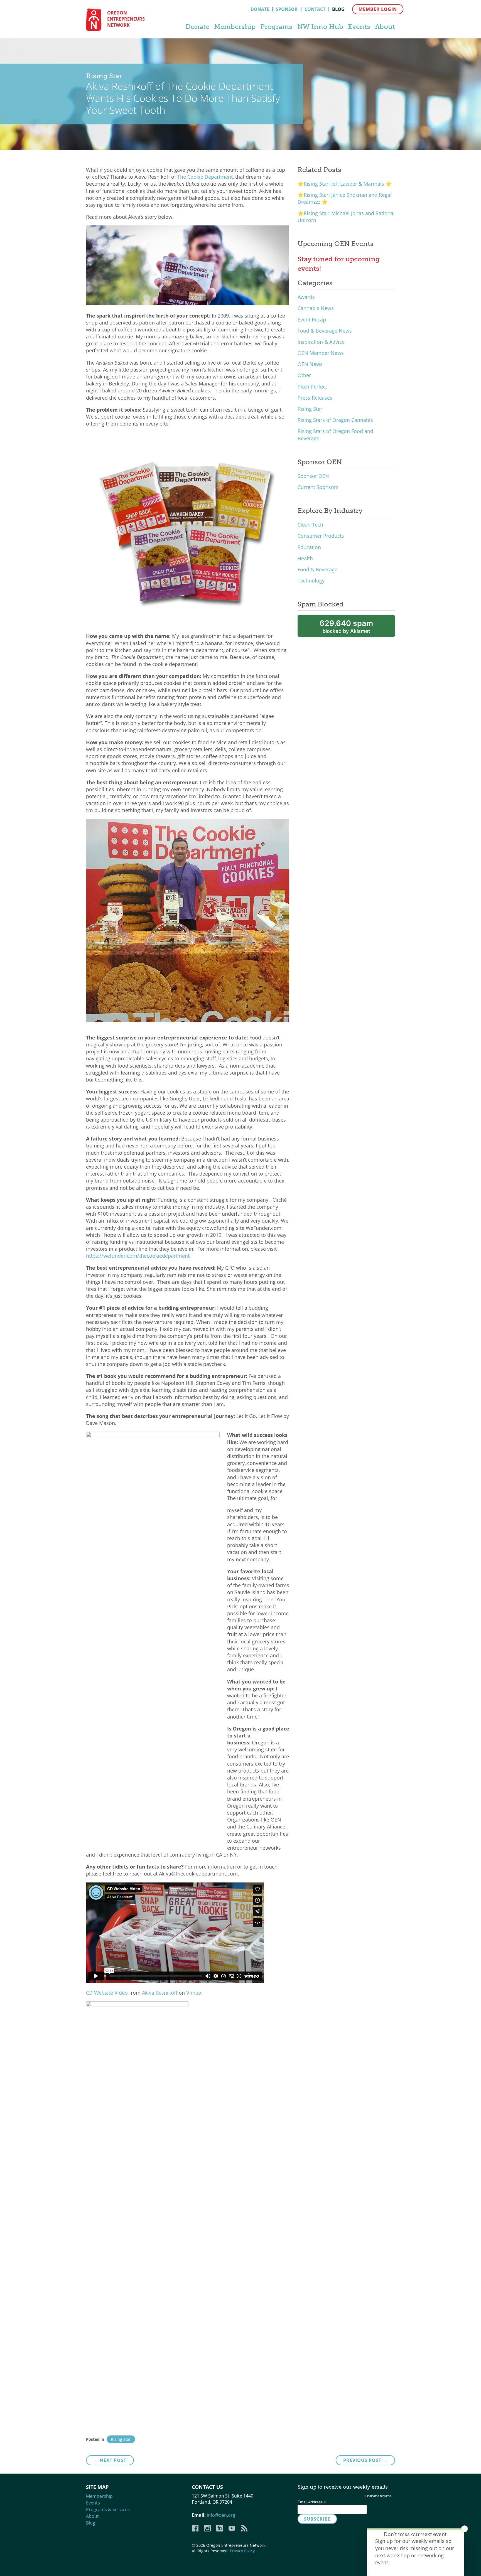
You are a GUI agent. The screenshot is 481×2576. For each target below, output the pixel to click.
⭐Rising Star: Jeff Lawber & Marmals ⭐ (345, 184)
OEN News (310, 364)
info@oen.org (221, 2515)
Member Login (378, 9)
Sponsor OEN (313, 476)
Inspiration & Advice (321, 342)
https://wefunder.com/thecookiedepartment (138, 1256)
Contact (315, 9)
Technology (311, 581)
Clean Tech (310, 525)
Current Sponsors (318, 487)
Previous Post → (365, 2460)
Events (359, 27)
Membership (235, 27)
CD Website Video (107, 1993)
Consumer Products (321, 536)
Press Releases (315, 398)
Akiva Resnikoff (160, 1993)
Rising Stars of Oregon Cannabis (335, 420)
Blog (338, 9)
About (385, 27)
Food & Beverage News (325, 331)
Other (304, 375)
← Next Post (110, 2460)
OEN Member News (321, 353)
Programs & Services (108, 2509)
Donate (260, 9)
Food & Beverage (317, 569)
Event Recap (312, 319)
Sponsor (287, 9)
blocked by (346, 626)
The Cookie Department (205, 177)
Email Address (312, 2502)
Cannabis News (316, 308)
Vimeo (194, 1993)
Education (309, 547)
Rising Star (310, 409)
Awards (306, 297)
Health (305, 558)
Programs (276, 27)
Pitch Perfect (312, 387)
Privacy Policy (242, 2551)
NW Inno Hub (320, 27)
